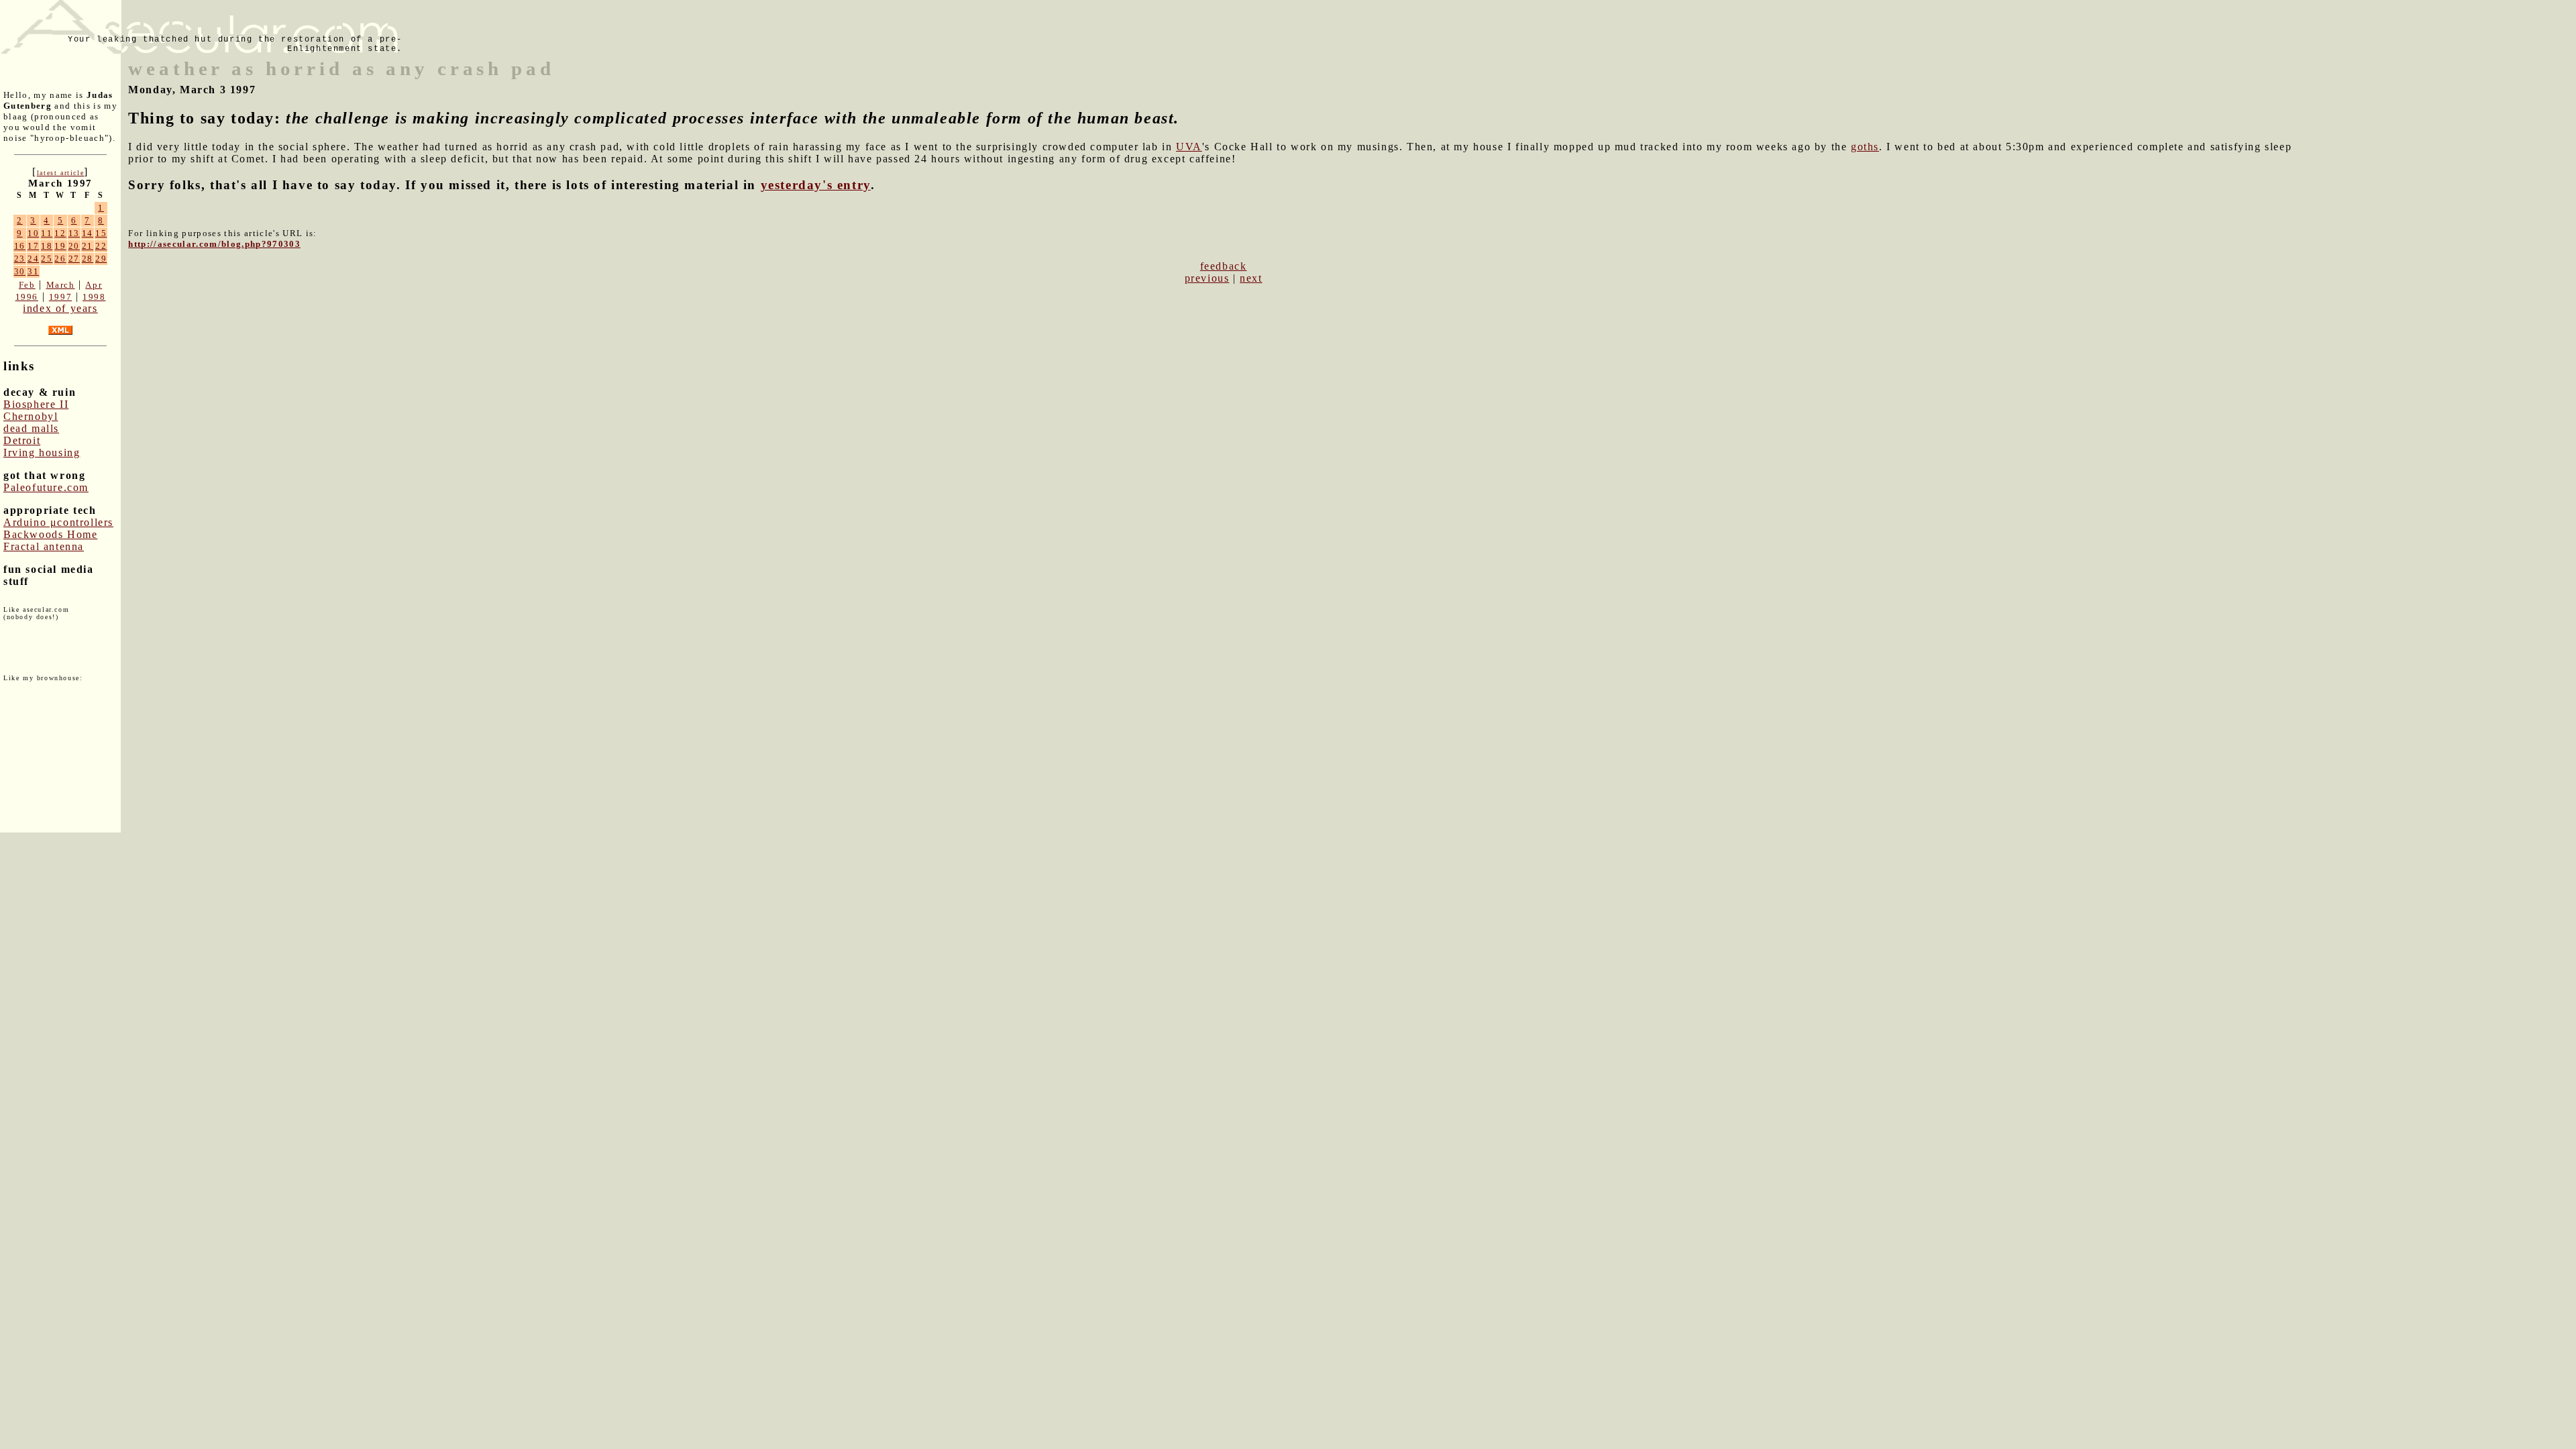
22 (101, 246)
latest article (60, 173)
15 (101, 233)
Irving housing (42, 452)
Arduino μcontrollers (58, 522)
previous (1207, 278)
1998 (94, 297)
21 (88, 246)
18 (47, 246)
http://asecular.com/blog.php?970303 (214, 244)
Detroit (22, 440)
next (1251, 278)
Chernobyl (31, 416)
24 (33, 259)
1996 (27, 297)
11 (47, 233)
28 (88, 259)
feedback (1224, 266)
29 (101, 259)
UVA (1189, 147)
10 (33, 233)
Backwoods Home (50, 534)
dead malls (31, 428)
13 (74, 233)
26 (60, 259)
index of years (60, 308)
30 (20, 271)
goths (1865, 147)
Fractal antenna (44, 546)
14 (88, 233)
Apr (94, 285)
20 (74, 246)
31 (33, 271)
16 (20, 246)
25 (47, 259)
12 (60, 233)
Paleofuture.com (46, 487)
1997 (60, 297)
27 (74, 259)
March (61, 285)
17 (33, 246)
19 (60, 246)
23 (20, 259)
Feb (27, 285)
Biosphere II (36, 404)
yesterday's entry (816, 185)
